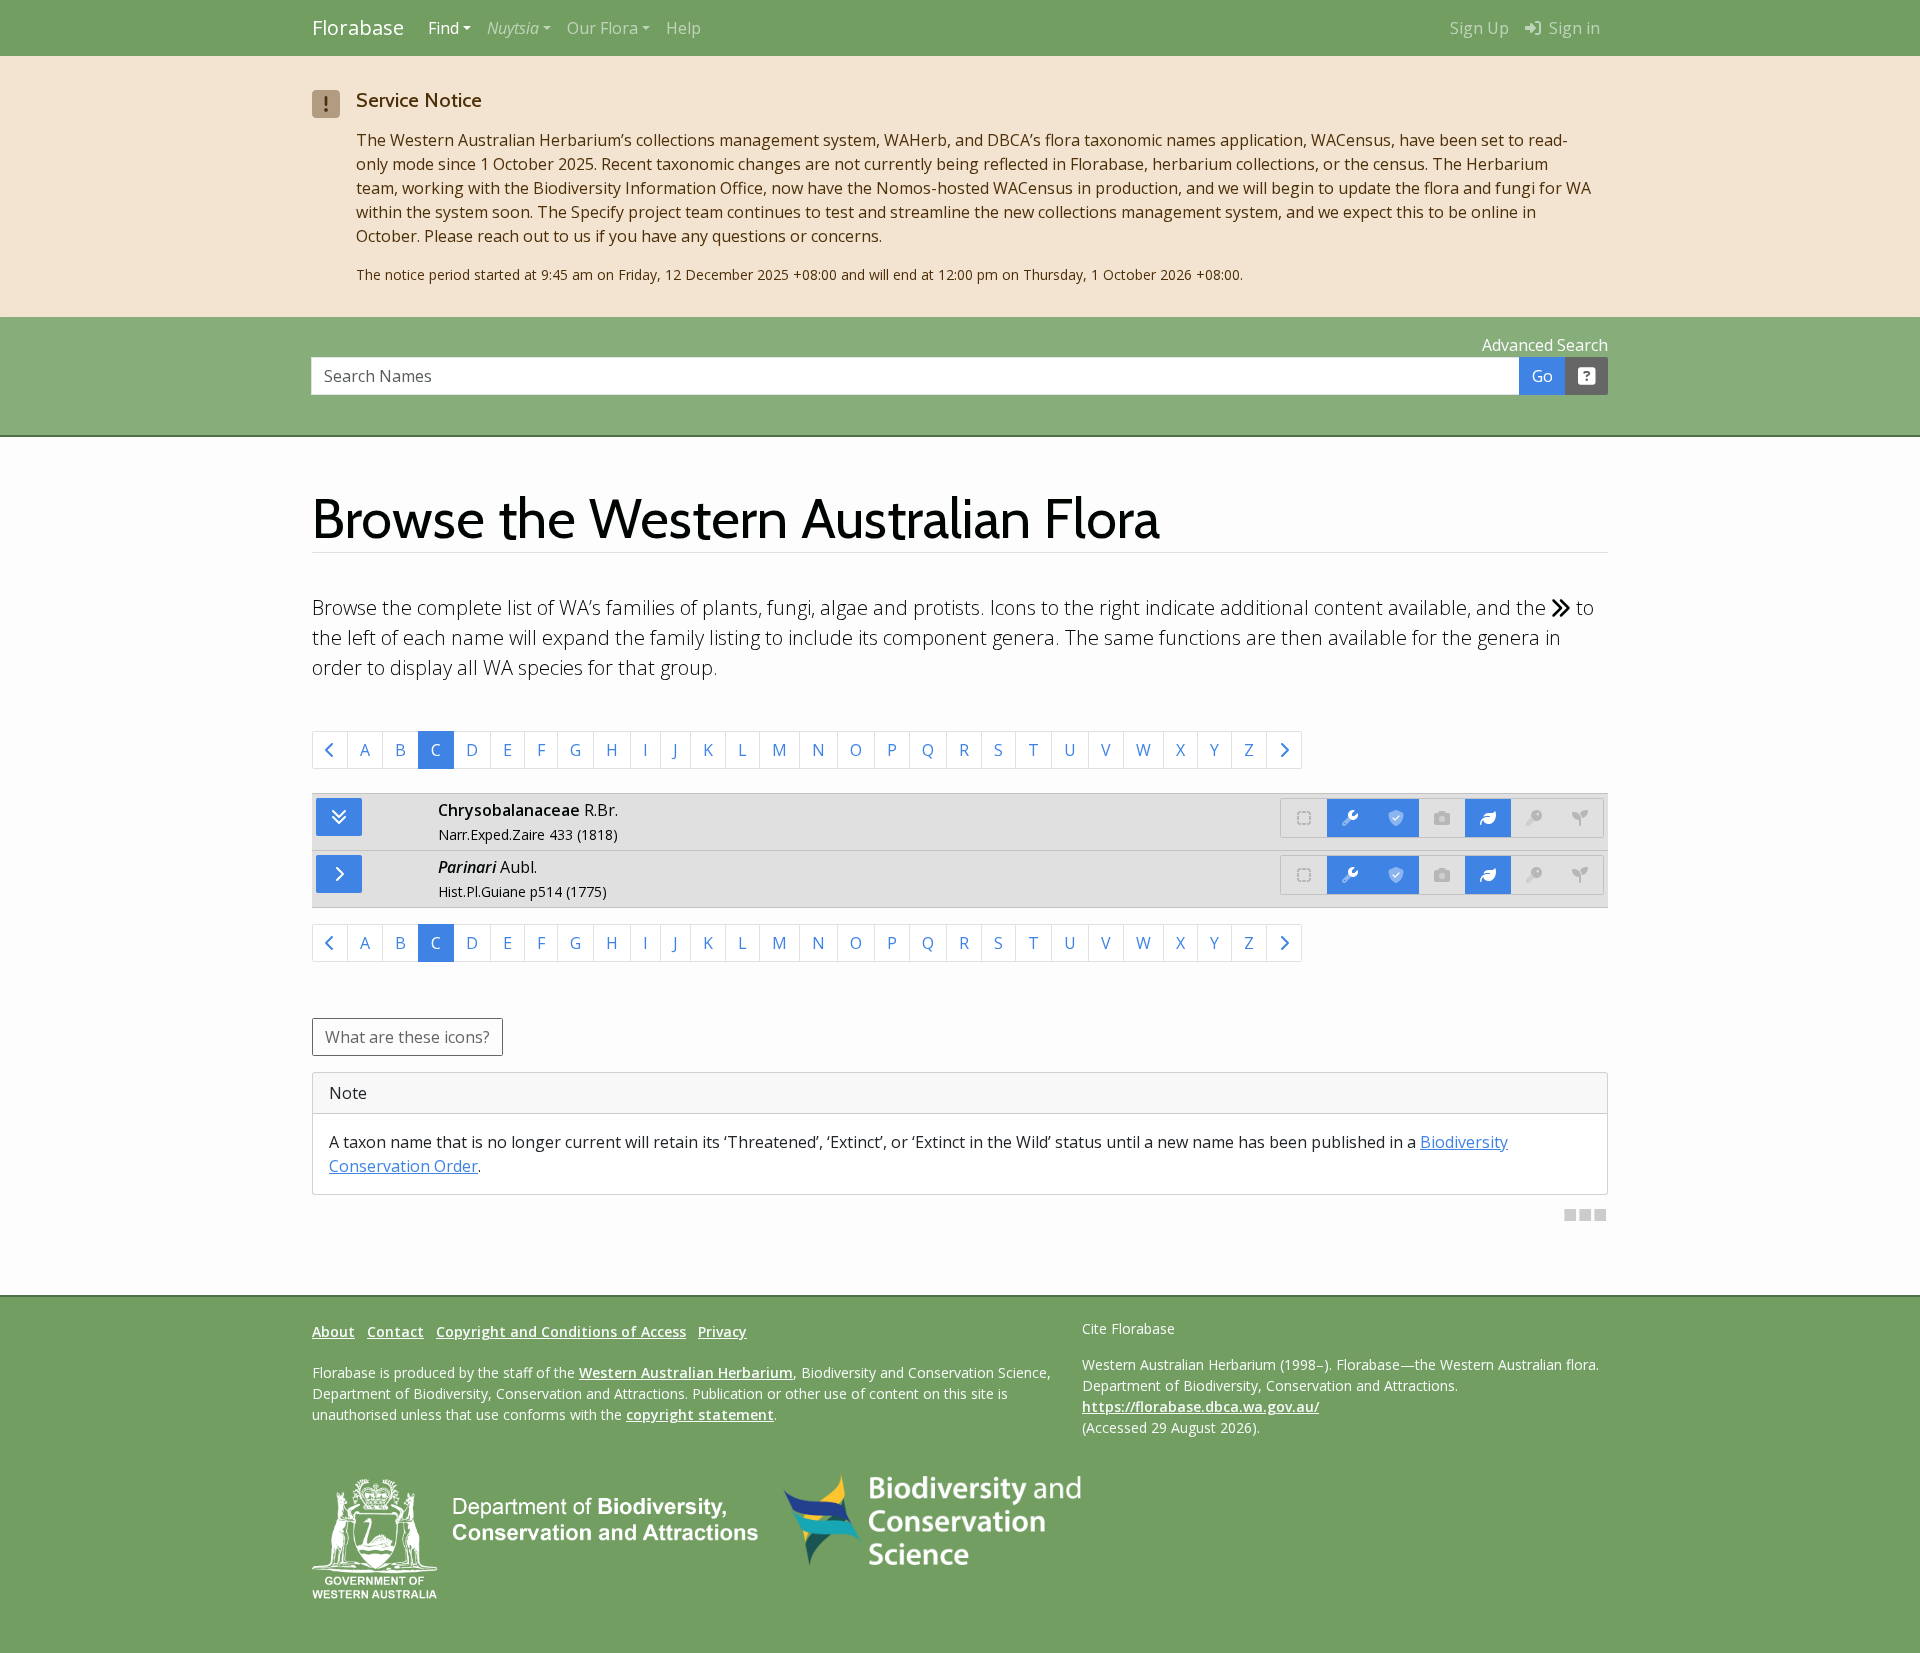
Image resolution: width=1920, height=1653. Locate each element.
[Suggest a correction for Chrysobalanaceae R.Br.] (1350, 818)
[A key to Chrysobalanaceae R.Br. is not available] (1534, 818)
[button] (519, 28)
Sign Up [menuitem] (1479, 28)
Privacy (722, 1331)
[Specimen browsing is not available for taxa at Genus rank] (1580, 875)
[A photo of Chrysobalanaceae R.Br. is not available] (1442, 818)
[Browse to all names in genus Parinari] (339, 874)
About (333, 1331)
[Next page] (1284, 750)
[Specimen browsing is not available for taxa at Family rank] (1580, 818)
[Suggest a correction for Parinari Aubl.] (1350, 875)
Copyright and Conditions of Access (561, 1331)
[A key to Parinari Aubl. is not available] (1534, 875)
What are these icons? (407, 1037)
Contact (395, 1331)
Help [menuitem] (683, 28)
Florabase (358, 27)
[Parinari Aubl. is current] (1396, 875)
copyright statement (700, 1414)
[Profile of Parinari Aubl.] (1488, 875)
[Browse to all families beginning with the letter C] (339, 817)
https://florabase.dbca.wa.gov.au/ (1200, 1406)
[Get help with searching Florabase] (1587, 376)
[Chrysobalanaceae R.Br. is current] (1396, 818)
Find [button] (443, 28)
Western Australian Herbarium (686, 1372)
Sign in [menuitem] (1572, 28)
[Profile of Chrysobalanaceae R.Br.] (1488, 818)
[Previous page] (330, 750)
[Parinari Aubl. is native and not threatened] (1304, 875)
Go (1542, 376)
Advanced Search (1545, 345)
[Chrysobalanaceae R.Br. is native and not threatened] (1304, 818)
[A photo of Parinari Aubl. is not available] (1442, 875)
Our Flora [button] (602, 28)
